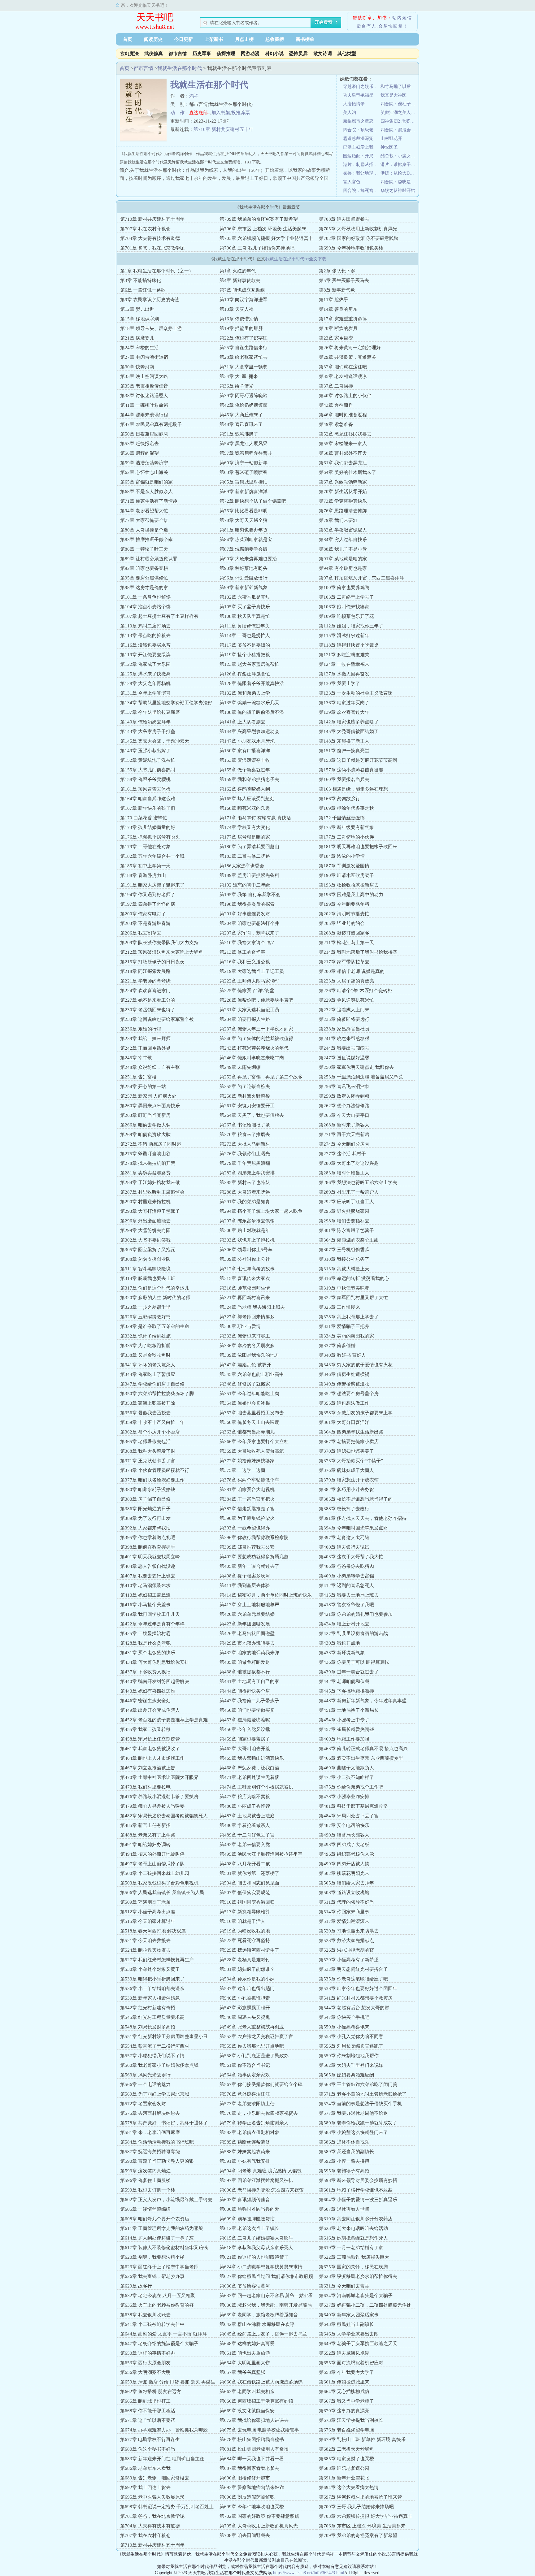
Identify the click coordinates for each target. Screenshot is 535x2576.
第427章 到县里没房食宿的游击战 (353, 1633)
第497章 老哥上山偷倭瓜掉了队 (152, 1864)
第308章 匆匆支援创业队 (145, 1259)
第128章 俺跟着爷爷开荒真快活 (252, 683)
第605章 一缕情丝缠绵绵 (145, 2209)
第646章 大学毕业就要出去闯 (349, 2334)
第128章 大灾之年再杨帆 (145, 683)
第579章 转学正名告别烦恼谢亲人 (254, 2123)
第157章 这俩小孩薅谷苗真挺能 (351, 770)
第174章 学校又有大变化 (245, 827)
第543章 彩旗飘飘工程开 (245, 2008)
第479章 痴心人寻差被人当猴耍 (152, 1806)
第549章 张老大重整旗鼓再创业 (252, 2027)
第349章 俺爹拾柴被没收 (344, 1384)
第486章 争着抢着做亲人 (245, 1825)
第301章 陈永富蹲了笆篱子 (346, 1230)
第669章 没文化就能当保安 (247, 2411)
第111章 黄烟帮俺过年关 (245, 626)
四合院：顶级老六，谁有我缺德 (362, 130)
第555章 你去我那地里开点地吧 (252, 2046)
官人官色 (352, 182)
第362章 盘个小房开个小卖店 (150, 1432)
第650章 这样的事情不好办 (148, 2353)
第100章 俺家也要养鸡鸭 (344, 588)
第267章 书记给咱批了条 (245, 1125)
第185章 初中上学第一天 (145, 866)
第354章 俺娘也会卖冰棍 (245, 1403)
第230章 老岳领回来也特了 (148, 1010)
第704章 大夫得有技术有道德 (150, 238)
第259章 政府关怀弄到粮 (344, 1096)
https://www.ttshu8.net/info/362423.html (309, 2573)
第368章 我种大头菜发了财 (148, 1451)
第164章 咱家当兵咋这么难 (148, 799)
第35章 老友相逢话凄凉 (343, 376)
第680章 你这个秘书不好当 (148, 2449)
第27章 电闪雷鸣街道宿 (144, 357)
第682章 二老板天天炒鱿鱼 (346, 2449)
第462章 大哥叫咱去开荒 (245, 1749)
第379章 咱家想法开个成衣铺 (349, 1480)
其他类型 (347, 54)
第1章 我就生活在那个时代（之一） (157, 271)
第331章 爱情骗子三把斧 (344, 1326)
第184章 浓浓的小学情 (342, 856)
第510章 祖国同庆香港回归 (247, 1902)
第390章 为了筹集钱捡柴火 (247, 1518)
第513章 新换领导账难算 (245, 1912)
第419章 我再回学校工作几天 (150, 1614)
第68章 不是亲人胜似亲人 (146, 492)
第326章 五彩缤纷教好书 (145, 1317)
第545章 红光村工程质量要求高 (152, 2017)
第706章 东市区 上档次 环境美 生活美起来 (263, 229)
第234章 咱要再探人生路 (245, 1019)
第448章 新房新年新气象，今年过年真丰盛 (363, 1701)
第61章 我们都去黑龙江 (343, 463)
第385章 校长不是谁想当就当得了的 (356, 1499)
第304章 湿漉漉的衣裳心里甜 (349, 1240)
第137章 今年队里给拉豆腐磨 (150, 712)
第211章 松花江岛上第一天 (346, 943)
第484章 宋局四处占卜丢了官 (349, 1816)
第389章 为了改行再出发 (145, 1518)
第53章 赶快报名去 (139, 444)
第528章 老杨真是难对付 (245, 1960)
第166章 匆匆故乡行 (339, 799)
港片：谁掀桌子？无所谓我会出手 (399, 165)
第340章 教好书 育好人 (342, 1355)
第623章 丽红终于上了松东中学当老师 (159, 2267)
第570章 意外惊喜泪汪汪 (245, 2094)
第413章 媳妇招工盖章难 (145, 1595)
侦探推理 (226, 54)
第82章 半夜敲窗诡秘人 (343, 530)
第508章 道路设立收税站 (344, 1893)
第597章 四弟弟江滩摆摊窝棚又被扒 (256, 2180)
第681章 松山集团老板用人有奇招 (254, 2449)
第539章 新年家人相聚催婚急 (150, 1998)
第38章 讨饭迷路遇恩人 (144, 396)
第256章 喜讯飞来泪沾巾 (344, 1086)
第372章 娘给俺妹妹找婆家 (247, 1461)
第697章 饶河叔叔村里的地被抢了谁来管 (360, 2497)
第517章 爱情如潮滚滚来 (344, 1921)
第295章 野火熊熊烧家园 (344, 1211)
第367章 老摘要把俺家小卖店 (349, 1442)
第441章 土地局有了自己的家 (249, 1681)
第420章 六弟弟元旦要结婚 (247, 1614)
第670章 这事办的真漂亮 (344, 2411)
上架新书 (214, 39)
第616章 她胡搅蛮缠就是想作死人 (353, 2238)
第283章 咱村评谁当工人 (344, 1173)
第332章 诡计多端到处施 (145, 1336)
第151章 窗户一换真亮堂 (344, 751)
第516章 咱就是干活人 (242, 1921)
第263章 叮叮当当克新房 (145, 1115)
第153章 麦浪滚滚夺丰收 (245, 760)
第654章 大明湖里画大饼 (245, 2363)
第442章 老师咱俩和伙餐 (344, 1681)
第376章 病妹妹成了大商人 (346, 1470)
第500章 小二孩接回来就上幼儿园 (155, 1873)
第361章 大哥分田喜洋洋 (344, 1422)
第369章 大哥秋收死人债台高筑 (252, 1451)
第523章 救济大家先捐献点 (346, 1941)
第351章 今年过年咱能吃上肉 (249, 1394)
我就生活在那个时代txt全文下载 (296, 259)
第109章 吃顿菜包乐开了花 (346, 616)
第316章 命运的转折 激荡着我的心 (354, 1278)
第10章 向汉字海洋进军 (244, 300)
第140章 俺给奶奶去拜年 (145, 722)
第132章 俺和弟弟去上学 (245, 693)
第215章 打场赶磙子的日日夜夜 (152, 962)
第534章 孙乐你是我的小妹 (247, 1979)
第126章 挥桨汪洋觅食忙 (245, 674)
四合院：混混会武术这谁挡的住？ (399, 130)
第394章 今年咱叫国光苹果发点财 (353, 1528)
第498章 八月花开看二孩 (245, 1864)
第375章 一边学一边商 (242, 1470)
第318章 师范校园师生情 (245, 1288)
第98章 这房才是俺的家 (144, 588)
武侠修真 (154, 54)
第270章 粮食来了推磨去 (245, 1134)
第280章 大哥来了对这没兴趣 (349, 1163)
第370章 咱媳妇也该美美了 (346, 1451)
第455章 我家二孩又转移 (145, 1729)
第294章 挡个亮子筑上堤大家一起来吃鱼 (261, 1211)
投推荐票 (241, 113)
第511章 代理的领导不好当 (346, 1902)
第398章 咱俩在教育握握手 (148, 1547)
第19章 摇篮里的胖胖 (241, 328)
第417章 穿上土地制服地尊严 (249, 1605)
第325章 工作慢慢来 (339, 1307)
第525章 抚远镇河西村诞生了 (249, 1950)
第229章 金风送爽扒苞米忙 (346, 1000)
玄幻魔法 (129, 54)
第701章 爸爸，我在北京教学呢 (152, 248)
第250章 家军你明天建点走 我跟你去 (356, 1067)
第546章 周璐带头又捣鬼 (245, 2017)
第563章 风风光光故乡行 (145, 2075)
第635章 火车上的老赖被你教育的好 (157, 2305)
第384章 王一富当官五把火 (247, 1499)
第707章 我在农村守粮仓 (145, 229)
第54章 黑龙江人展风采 (244, 444)
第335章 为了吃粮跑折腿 (145, 1346)
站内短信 (402, 18)
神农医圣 (389, 147)
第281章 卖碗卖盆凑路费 (145, 1173)
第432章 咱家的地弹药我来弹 (249, 1653)
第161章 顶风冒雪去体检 (145, 789)
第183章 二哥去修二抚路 (245, 856)
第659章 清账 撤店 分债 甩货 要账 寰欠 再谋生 (168, 2382)
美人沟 (350, 113)
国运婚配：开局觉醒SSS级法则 (362, 156)
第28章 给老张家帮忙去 (244, 357)
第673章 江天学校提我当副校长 (351, 2420)
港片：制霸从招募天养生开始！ (362, 165)
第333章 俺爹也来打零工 (245, 1336)
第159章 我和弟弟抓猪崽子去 (249, 779)
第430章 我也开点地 (339, 1643)
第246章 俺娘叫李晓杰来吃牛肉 (252, 1058)
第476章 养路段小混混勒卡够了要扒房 (159, 1797)
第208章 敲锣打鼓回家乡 (344, 933)
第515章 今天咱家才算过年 (148, 1921)
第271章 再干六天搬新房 (344, 1134)
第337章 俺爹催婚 (337, 1346)
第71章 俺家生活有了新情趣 (149, 501)
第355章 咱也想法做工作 (344, 1403)
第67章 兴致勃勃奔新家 (343, 482)
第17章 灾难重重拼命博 (343, 319)
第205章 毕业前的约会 (342, 923)
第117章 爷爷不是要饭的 (245, 645)
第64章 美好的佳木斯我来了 (348, 472)
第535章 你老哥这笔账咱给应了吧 (353, 1979)
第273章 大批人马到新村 (245, 1144)
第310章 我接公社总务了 (344, 1259)
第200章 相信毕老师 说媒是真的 (352, 971)
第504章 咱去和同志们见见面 (249, 1883)
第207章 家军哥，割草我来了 (249, 933)
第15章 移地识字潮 (139, 319)
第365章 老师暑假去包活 (145, 1442)
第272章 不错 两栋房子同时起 (151, 1144)
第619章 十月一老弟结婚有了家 (351, 2248)
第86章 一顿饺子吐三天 (144, 549)
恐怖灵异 (298, 54)
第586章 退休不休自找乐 (344, 2142)
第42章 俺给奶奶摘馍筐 (244, 405)
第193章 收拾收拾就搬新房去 (349, 885)
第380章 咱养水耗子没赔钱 (148, 1490)
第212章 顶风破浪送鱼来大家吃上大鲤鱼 (162, 952)
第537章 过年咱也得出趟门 (247, 1988)
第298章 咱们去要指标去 (344, 1221)
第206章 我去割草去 (141, 933)
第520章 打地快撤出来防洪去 (349, 1931)
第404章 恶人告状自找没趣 (148, 1566)
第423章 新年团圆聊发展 (245, 1624)
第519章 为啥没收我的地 (245, 1931)
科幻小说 (274, 54)
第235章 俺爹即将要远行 (344, 1019)
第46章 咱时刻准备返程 (343, 415)
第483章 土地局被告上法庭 (247, 1816)
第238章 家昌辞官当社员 (344, 1029)
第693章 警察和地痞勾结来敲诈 (252, 2487)
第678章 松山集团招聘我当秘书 (252, 2439)
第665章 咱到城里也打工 (145, 2401)
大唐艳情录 (354, 104)
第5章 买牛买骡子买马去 (344, 280)
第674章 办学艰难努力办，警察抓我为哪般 (164, 2430)
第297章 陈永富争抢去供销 (247, 1221)
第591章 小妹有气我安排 (245, 2161)
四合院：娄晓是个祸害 (399, 182)
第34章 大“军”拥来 (239, 376)
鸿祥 (194, 96)
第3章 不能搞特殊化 (141, 280)
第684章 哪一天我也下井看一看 (252, 2459)
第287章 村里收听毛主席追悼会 (152, 1192)
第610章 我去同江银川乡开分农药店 (356, 2219)
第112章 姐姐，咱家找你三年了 (351, 626)
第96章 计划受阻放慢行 (244, 578)
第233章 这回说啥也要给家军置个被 (157, 1019)
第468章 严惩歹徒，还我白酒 (249, 1768)
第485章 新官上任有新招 (145, 1825)
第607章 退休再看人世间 (344, 2209)
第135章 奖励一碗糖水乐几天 (249, 703)
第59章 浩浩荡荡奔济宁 (144, 463)
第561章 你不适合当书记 (245, 2065)
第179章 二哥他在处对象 (145, 847)
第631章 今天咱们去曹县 (344, 2286)
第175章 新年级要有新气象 (346, 827)
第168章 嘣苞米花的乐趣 (245, 808)
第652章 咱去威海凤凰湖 (344, 2353)
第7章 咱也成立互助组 (242, 290)
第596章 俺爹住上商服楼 (145, 2180)
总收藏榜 (275, 39)
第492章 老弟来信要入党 (245, 1845)
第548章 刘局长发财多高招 (148, 2027)
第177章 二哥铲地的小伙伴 (346, 837)
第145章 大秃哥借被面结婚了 (349, 731)
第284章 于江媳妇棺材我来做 (150, 1182)
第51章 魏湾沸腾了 (239, 434)
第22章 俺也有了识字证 (244, 338)
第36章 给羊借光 (237, 386)
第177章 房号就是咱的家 (245, 837)
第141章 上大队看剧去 (242, 722)
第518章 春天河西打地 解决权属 (153, 1931)
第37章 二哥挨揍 (336, 386)
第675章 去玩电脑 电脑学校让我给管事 (259, 2430)
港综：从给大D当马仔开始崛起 (399, 173)
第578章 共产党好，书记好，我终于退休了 (164, 2123)
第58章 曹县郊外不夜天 (343, 453)
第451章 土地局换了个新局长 (349, 1710)
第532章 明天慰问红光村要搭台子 (353, 1969)
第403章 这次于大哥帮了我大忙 (351, 1557)
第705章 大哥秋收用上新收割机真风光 (358, 229)
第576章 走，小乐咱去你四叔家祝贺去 (259, 2113)
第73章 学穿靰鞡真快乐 (343, 501)
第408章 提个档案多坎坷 (245, 1576)
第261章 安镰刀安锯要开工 (247, 1106)
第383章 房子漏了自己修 (145, 1499)
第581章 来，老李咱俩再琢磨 (150, 2132)
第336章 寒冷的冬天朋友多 (247, 1346)
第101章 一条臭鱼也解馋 (145, 597)
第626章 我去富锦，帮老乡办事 (152, 2276)
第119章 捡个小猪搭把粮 (245, 655)
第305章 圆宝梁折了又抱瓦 (148, 1250)
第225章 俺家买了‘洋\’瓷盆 (247, 991)
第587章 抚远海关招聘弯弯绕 (150, 2152)
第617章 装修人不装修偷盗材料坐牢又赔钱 (164, 2248)
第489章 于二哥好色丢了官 (247, 1835)
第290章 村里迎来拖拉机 (145, 1202)
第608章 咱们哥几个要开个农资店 (155, 2219)
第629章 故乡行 (136, 2286)
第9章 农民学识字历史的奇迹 (150, 300)
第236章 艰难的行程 (141, 1029)
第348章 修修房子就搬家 (245, 1384)
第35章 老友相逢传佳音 (144, 386)
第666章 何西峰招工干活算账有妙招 (256, 2401)
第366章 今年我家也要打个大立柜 (254, 1442)
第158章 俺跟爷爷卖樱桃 (145, 779)
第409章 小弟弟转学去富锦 (346, 1576)
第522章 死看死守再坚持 (245, 1941)
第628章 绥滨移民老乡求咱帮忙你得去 (358, 2276)
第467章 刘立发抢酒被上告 (148, 1768)
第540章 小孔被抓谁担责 (245, 1998)
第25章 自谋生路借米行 (244, 348)
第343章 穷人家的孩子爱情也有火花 (356, 1365)
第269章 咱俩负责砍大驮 (145, 1134)
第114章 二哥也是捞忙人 (245, 635)
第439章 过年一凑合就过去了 (349, 1672)
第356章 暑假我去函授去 (145, 1413)
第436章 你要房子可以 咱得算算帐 (354, 1662)
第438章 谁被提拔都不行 (245, 1672)
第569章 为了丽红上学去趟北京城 (155, 2094)
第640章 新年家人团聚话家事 (349, 2315)
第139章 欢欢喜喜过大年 (344, 712)
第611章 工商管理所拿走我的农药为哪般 (162, 2228)
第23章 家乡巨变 (336, 338)
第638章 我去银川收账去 (145, 2315)
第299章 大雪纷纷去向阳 (145, 1230)
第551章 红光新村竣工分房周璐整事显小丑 (164, 2036)
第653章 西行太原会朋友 (145, 2363)
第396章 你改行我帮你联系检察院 (254, 1537)
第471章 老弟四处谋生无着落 (249, 1777)
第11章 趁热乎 (334, 300)
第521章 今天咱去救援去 (145, 1941)
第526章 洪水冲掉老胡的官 (346, 1950)
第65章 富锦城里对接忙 (244, 482)
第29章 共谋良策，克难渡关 (348, 357)
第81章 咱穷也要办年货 (244, 530)
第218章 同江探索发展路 (145, 971)
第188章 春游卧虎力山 (143, 875)
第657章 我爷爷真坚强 (242, 2372)
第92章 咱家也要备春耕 (144, 568)
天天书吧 (155, 17)
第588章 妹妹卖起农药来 (245, 2152)
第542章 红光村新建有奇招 (148, 2008)
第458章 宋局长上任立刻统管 (150, 1739)
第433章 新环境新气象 (342, 1653)
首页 (128, 39)
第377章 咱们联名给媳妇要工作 (152, 1480)
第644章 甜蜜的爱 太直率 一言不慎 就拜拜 (163, 2334)
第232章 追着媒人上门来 (344, 1010)
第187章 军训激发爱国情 (344, 866)
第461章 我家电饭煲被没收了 (150, 1749)
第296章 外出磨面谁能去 (145, 1221)
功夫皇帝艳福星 (358, 95)
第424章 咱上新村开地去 (344, 1624)
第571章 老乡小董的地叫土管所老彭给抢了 (363, 2094)
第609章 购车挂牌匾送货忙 (247, 2219)
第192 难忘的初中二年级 (245, 885)
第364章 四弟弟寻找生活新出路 (351, 1432)
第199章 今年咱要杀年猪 (344, 904)
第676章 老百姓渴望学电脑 (346, 2430)
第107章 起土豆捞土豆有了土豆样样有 (159, 616)
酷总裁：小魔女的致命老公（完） (399, 156)
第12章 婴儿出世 (137, 309)
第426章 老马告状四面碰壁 (247, 1633)
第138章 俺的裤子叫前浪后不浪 (252, 712)
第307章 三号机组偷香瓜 (344, 1250)
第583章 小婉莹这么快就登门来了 (353, 2132)
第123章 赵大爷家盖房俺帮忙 (249, 664)
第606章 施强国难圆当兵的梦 (249, 2209)
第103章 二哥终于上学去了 (346, 597)
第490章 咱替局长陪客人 (344, 1835)
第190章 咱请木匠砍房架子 (346, 875)
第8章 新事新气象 (337, 290)
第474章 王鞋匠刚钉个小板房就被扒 (256, 1787)
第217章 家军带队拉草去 (344, 962)
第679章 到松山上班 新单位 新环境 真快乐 (362, 2439)
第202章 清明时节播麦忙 (344, 914)
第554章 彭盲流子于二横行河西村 (155, 2046)
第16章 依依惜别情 (239, 319)
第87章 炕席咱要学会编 (244, 549)
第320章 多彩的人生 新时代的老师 (155, 1298)
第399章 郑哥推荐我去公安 (247, 1547)
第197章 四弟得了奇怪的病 (148, 904)
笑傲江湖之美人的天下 (399, 113)
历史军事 (202, 54)
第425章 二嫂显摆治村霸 (145, 1633)
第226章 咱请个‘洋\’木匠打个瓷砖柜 (356, 991)
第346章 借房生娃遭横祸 (344, 1374)
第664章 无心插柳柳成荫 (344, 2392)
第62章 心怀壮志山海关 (144, 472)
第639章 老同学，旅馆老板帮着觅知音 (259, 2315)
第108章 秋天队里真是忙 (245, 616)
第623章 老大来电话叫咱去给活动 (353, 2228)
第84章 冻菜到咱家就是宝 (246, 540)
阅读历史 (153, 39)
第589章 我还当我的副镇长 (346, 2152)
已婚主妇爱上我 (358, 147)
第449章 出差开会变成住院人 (150, 1710)
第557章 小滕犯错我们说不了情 (152, 2056)
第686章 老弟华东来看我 (145, 2468)
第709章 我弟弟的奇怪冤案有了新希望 (259, 219)
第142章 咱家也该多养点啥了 (349, 722)
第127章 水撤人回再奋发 (344, 674)
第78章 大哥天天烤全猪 (244, 520)
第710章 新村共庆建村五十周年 (152, 219)
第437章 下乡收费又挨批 (145, 1672)
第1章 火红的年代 (238, 271)
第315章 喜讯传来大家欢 (245, 1278)
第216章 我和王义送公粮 (245, 962)
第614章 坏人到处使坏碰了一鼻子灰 (157, 2238)
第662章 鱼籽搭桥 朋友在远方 (151, 2392)
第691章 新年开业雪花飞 (344, 2478)
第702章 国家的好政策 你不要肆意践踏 (359, 238)
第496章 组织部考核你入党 (346, 1854)
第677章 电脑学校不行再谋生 (150, 2439)
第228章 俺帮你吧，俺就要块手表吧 (256, 1000)
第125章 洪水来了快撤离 (145, 674)
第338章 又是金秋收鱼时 (145, 1355)
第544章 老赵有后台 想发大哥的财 (354, 2008)
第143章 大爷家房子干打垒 (148, 731)
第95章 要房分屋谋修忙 (144, 578)
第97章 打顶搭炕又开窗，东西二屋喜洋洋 (361, 578)
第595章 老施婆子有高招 (344, 2171)
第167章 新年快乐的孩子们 (148, 808)
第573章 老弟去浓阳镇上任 (247, 2104)
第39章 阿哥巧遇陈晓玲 (244, 396)
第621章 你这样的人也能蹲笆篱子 (254, 2257)
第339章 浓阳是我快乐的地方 (249, 1355)
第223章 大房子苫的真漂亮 (346, 981)
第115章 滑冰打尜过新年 (344, 635)
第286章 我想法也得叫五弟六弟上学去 (358, 1182)
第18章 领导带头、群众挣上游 (151, 328)
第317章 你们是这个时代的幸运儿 (155, 1288)
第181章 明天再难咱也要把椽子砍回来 (358, 847)
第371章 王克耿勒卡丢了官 (148, 1461)
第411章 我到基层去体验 (245, 1585)
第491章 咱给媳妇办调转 (145, 1845)
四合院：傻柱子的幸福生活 (399, 104)
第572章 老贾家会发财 (143, 2104)
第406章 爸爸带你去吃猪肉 (346, 1566)
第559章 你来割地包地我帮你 (349, 2056)
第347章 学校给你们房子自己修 (152, 1384)
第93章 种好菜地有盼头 (244, 568)
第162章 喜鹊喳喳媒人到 (245, 789)
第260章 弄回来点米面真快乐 (150, 1106)
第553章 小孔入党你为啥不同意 (351, 2036)
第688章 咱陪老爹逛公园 (344, 2468)
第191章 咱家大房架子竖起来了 (152, 885)
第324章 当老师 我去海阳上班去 (252, 1307)
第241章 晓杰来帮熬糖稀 (344, 1039)
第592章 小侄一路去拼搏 (344, 2161)
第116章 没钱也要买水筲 (145, 645)
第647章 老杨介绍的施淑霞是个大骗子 (159, 2344)
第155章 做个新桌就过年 (245, 770)
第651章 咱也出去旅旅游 (245, 2353)
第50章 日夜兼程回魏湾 (144, 434)
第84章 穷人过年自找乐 (343, 540)
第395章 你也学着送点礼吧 (148, 1537)
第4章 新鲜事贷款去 (240, 280)
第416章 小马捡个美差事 (145, 1605)
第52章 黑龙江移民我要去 (345, 434)
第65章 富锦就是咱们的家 (146, 482)
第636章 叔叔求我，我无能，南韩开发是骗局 (266, 2305)
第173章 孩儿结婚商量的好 (148, 827)
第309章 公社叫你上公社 (245, 1259)
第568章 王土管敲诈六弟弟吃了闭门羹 (358, 2084)
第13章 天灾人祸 (237, 309)
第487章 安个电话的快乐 (344, 1825)
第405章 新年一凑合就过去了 (249, 1566)
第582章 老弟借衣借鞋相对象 (249, 2132)
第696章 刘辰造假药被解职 (247, 2497)
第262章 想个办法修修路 (344, 1106)
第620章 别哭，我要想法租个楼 (152, 2257)
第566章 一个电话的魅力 (145, 2084)
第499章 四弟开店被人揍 (344, 1864)
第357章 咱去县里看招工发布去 (252, 1413)
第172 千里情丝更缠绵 (342, 818)
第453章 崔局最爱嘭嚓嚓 (245, 1720)
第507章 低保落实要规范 (245, 1893)
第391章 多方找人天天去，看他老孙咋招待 (363, 1518)
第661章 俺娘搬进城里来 (344, 2382)
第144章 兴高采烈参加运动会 (249, 731)
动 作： (180, 113)
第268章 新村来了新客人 (344, 1125)
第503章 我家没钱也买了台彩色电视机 (159, 1883)
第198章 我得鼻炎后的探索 (247, 904)
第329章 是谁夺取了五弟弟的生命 (155, 1326)
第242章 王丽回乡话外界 (145, 1048)
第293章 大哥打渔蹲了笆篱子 (150, 1211)
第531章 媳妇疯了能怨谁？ (247, 1969)
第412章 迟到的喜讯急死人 (346, 1585)
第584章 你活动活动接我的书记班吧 (157, 2142)
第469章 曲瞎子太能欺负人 (346, 1768)
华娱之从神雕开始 (398, 191)
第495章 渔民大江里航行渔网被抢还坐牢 (261, 1854)
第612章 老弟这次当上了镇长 (249, 2228)
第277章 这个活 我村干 (342, 1154)
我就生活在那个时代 (180, 68)
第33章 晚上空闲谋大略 (144, 376)
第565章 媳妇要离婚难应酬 (346, 2075)
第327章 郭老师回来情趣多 (247, 1317)
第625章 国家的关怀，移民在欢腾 (353, 2267)
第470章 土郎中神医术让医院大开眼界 (159, 1777)
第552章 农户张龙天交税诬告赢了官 (256, 2036)
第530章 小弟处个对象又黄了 (150, 1969)
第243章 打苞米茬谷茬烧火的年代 (254, 1048)
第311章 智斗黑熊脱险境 (145, 1269)
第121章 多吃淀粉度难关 (344, 655)
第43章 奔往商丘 (336, 405)
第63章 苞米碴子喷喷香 (244, 472)
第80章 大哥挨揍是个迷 (144, 530)
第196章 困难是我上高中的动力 (351, 895)
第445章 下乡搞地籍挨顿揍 (346, 1691)
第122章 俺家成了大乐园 (145, 664)
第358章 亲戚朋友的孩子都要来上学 (356, 1413)
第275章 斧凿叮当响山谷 (145, 1154)
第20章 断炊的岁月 (338, 328)
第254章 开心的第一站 (143, 1086)
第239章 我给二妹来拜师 (145, 1039)
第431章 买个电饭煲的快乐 (148, 1653)
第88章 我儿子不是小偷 (343, 549)
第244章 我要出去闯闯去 (344, 1048)
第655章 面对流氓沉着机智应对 (351, 2363)
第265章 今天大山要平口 (344, 1115)
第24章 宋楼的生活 (139, 348)
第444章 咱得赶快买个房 (245, 1691)
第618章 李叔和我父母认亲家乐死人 (256, 2248)
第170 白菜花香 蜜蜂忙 (144, 818)
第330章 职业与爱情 (240, 1326)
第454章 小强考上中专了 (344, 1720)
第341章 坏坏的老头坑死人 (148, 1365)
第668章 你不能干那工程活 (148, 2411)
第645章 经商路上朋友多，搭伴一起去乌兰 (263, 2334)
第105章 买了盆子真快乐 (245, 607)
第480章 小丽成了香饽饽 (245, 1806)
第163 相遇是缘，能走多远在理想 (353, 789)
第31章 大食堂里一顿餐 (244, 367)
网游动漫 (250, 54)
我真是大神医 (394, 95)
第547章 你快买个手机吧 (344, 2017)
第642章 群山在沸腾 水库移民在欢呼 (257, 2324)
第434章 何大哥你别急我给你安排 (155, 1662)
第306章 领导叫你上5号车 (246, 1250)
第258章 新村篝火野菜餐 (245, 1096)
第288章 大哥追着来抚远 (245, 1192)
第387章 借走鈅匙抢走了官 (247, 1509)
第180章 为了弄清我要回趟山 (249, 847)
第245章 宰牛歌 (136, 1058)
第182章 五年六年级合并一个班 (152, 856)
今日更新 (184, 39)
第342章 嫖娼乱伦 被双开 (245, 1365)
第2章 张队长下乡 (337, 271)
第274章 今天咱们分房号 (344, 1144)
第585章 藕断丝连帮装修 (245, 2142)
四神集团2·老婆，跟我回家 (399, 121)
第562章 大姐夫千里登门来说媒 (351, 2065)
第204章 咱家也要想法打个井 (249, 923)
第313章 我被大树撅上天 (344, 1269)
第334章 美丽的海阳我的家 (346, 1336)
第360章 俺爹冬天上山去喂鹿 (249, 1422)
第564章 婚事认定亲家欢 (245, 2075)
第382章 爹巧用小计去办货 (346, 1490)
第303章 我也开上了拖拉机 (247, 1240)
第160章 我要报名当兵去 (344, 779)
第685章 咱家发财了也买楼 (346, 2459)
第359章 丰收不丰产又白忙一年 (152, 1422)
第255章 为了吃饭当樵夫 (245, 1086)
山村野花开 (391, 139)
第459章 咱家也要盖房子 (245, 1739)
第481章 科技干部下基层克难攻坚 (353, 1806)
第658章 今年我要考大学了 (346, 2372)
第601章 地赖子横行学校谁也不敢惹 (356, 2190)
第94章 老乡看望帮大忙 (144, 511)
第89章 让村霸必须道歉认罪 (149, 559)
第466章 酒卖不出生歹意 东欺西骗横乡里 (361, 1758)
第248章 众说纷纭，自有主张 (150, 1067)
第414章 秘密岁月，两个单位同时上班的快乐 (266, 1595)
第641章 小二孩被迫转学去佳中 (152, 2324)
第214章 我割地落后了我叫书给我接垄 (358, 952)
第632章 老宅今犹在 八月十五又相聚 (158, 2296)
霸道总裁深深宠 (358, 139)
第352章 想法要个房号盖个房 (349, 1394)
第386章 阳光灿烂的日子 (145, 1509)
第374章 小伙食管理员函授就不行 (155, 1470)
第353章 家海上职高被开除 (148, 1403)
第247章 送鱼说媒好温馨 (344, 1058)
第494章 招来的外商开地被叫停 (152, 1854)
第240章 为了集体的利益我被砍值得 (256, 1039)
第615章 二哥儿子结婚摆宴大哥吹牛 (256, 2238)
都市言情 (178, 54)
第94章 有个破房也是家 (343, 568)
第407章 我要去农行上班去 (148, 1576)
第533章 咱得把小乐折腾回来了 (152, 1979)
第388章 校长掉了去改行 (344, 1509)
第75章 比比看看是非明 (244, 511)
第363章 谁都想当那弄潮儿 (247, 1432)
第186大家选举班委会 (242, 866)
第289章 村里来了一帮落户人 (349, 1192)
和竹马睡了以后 (396, 87)
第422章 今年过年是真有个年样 (152, 1624)
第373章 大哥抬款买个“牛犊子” (351, 1461)
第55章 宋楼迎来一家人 (343, 444)
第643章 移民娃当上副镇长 (346, 2324)
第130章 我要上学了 (339, 683)
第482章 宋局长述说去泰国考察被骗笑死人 (164, 1816)
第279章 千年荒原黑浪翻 (245, 1163)
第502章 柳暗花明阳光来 (344, 1873)
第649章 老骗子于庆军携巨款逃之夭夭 (358, 2344)
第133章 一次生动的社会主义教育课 (356, 693)
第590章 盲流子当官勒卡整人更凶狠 (157, 2161)
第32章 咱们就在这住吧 (343, 367)
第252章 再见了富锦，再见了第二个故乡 (261, 1077)
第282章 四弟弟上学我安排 (247, 1173)
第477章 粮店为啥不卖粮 (245, 1797)
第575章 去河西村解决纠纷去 (150, 2113)
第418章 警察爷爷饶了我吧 (346, 1605)
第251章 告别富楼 (138, 1077)
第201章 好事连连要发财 (245, 914)
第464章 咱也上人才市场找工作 (152, 1758)
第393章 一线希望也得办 (245, 1528)
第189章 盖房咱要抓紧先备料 (249, 875)
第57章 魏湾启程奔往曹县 (246, 453)
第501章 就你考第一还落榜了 (249, 1873)
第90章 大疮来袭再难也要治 (248, 559)
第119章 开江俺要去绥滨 (145, 655)
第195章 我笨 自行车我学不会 (250, 895)
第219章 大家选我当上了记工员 (252, 971)
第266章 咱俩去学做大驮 (145, 1125)
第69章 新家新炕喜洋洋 (244, 492)
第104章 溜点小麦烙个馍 (145, 607)
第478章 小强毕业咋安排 (344, 1797)
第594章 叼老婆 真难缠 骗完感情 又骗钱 (261, 2171)
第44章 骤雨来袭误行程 (144, 415)
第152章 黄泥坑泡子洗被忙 (148, 760)
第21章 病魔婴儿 (137, 338)
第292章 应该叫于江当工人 (346, 1202)
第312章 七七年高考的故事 (247, 1269)
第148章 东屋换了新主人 (344, 741)
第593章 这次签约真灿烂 (145, 2171)
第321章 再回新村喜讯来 (245, 1298)
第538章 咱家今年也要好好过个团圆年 (358, 1988)
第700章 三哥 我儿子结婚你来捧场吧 (257, 248)
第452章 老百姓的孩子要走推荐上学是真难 (164, 1720)
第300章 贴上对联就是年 (245, 1230)
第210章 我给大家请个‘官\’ (247, 943)
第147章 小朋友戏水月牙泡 (247, 741)
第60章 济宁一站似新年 (244, 463)
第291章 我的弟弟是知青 (245, 1202)
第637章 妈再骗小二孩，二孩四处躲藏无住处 (365, 2305)
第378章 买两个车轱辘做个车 (249, 1480)
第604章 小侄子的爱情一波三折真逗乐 (358, 2200)
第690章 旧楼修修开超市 (245, 2478)
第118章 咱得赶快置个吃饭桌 (349, 645)
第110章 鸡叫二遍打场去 (145, 626)
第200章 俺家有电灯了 (143, 914)
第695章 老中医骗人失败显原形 (152, 2497)
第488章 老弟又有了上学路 (148, 1835)
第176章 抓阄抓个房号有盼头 (150, 837)
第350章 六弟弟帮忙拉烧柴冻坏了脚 (157, 1394)
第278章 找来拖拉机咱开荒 (148, 1163)
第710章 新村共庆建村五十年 (223, 129)
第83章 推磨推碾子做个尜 (146, 540)
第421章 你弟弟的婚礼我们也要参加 (356, 1614)
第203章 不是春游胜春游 (145, 923)
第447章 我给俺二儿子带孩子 (249, 1701)
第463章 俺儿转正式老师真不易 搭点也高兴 (363, 1749)
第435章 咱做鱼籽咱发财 (245, 1662)
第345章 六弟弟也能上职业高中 (252, 1374)
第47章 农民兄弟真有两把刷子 (151, 424)
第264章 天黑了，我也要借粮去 (252, 1115)
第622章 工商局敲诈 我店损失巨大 (354, 2257)
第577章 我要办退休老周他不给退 (353, 2113)
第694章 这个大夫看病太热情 (349, 2487)
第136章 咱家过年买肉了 (344, 703)
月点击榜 (244, 39)
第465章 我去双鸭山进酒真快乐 (252, 1758)
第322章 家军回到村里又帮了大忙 (353, 1298)
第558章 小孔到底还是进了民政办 (254, 2056)
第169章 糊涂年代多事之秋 (346, 808)
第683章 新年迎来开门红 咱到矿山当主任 (162, 2459)
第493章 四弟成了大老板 (344, 1845)
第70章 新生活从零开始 (343, 492)
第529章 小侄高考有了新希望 (349, 1960)
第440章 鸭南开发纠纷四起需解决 (155, 1681)
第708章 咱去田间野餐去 (344, 219)
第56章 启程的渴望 (139, 453)
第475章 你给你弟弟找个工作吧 (351, 1787)
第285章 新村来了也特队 (245, 1182)
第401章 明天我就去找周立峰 (150, 1557)
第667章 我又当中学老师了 (346, 2401)
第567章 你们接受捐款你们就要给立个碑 (261, 2084)
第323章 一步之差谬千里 (145, 1307)
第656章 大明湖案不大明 (145, 2372)
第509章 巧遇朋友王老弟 (145, 1902)
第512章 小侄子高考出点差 (148, 1912)
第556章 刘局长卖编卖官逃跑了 (351, 2046)
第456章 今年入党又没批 (245, 1729)
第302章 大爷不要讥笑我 (145, 1240)
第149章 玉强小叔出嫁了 (145, 751)
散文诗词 (323, 54)
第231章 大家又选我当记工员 (249, 1010)
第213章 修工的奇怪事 (242, 952)
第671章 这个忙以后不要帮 (148, 2420)
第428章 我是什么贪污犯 (145, 1643)
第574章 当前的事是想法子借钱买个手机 (360, 2104)
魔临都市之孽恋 (358, 121)
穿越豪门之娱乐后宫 (362, 87)
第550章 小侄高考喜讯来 (344, 2027)
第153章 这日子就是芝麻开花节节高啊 (358, 760)
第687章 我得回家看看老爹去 (249, 2468)
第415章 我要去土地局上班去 (349, 1595)
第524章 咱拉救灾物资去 (145, 1950)
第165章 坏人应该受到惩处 (247, 799)
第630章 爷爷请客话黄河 (245, 2286)
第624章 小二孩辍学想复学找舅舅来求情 (261, 2267)
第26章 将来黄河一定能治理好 (350, 348)
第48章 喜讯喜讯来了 (241, 424)
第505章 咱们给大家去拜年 (346, 1883)
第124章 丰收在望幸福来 (344, 664)
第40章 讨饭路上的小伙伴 (345, 396)
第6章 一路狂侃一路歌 (143, 290)
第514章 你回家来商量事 (344, 1912)
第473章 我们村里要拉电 (145, 1787)
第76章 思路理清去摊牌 (343, 511)
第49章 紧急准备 (336, 424)
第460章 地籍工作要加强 (344, 1739)
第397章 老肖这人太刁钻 (344, 1537)
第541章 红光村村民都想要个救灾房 (356, 1998)
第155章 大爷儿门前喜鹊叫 (148, 770)
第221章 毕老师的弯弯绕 (145, 981)
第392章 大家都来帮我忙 (145, 1528)
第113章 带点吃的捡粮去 (145, 635)
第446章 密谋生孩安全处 (145, 1701)
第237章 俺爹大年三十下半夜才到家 (256, 1029)
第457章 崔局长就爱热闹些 (346, 1729)
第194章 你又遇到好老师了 (148, 895)
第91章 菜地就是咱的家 (343, 559)
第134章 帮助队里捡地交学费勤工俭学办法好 (166, 703)
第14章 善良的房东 (338, 309)
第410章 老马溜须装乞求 (145, 1585)
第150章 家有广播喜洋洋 (245, 751)
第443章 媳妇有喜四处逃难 (148, 1691)
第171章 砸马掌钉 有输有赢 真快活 (255, 818)
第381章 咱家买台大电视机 (247, 1490)
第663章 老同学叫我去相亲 (247, 2392)
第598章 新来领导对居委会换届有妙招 (358, 2180)
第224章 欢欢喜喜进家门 (145, 991)
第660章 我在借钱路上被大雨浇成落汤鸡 (261, 2382)
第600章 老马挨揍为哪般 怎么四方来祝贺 (262, 2190)
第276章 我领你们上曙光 (245, 1154)
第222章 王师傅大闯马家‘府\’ (249, 981)
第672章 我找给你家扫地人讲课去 (254, 2420)
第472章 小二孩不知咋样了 (346, 1777)
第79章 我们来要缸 (338, 520)
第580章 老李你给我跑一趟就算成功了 (358, 2123)
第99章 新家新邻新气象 (244, 588)
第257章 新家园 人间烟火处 (148, 1096)
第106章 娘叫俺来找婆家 (344, 607)
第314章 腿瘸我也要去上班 (148, 1278)
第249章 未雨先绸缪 (240, 1067)
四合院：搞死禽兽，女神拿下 (362, 191)
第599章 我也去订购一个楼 (148, 2190)
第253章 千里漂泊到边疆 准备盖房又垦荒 (361, 1077)
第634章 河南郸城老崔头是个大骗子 (356, 2296)
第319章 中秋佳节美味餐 (344, 1288)
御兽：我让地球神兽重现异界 (362, 173)
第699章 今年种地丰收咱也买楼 (351, 248)
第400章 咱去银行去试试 (344, 1547)
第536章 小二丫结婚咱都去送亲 (152, 1988)
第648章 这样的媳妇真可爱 (247, 2344)
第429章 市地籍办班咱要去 (247, 1643)
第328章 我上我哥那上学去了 (349, 1317)
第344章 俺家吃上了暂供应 (148, 1374)
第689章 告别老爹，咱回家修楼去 (155, 2478)
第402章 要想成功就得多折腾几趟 (254, 1557)
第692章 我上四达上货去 (145, 2487)
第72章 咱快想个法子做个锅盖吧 (253, 501)
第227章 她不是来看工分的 (148, 1000)
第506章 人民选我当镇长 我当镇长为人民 (162, 1893)
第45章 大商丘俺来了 (241, 415)
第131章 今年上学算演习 (145, 693)
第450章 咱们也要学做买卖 (247, 1710)
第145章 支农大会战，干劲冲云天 (155, 741)
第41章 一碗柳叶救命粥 (144, 405)
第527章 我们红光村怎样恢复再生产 (157, 1960)
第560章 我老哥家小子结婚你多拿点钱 (159, 2065)
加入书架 (221, 113)
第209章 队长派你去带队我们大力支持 (159, 943)
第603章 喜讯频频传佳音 (245, 2200)
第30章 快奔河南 (137, 367)
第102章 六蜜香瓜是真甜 (245, 597)
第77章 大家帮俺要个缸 (144, 520)
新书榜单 (305, 39)
